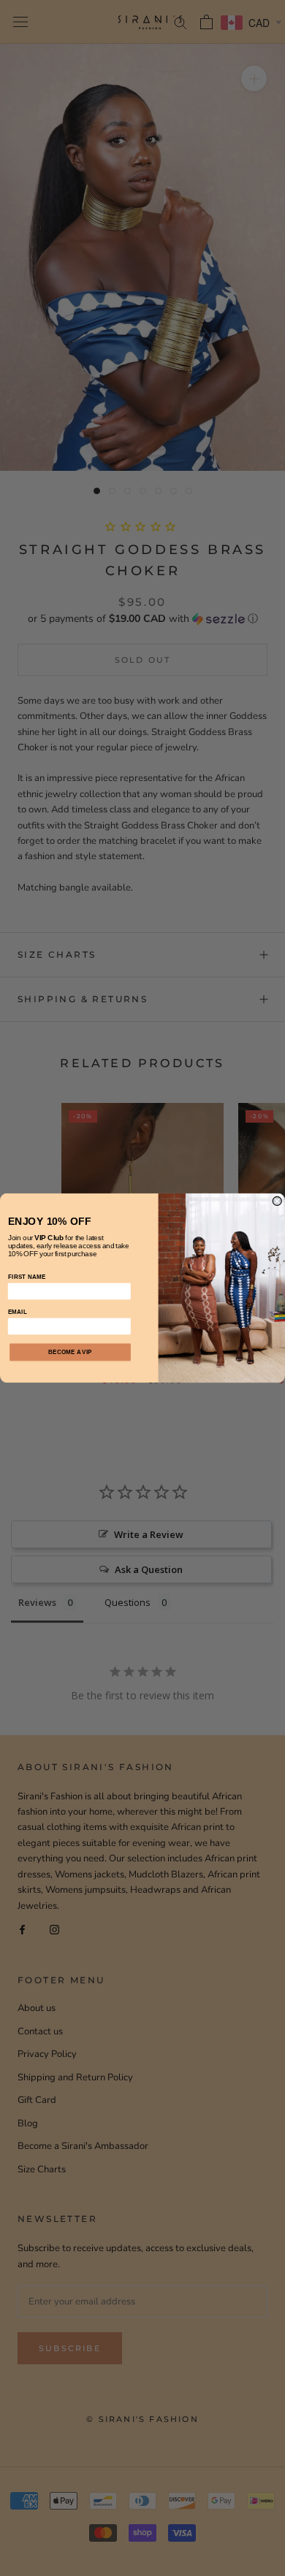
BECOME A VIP (70, 1353)
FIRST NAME (27, 1277)
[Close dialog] (277, 1201)
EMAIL (18, 1312)
